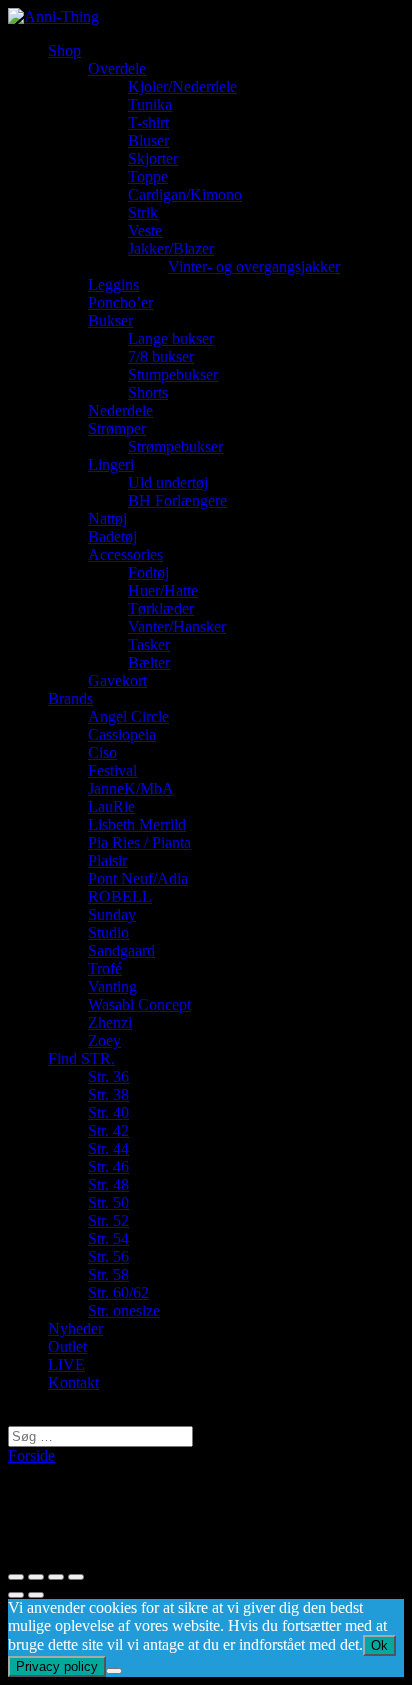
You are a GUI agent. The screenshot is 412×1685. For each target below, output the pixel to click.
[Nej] (114, 1671)
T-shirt (148, 122)
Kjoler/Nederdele (182, 86)
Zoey (104, 1040)
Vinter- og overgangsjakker (254, 266)
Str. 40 (108, 1112)
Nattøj (107, 518)
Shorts (148, 392)
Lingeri (111, 464)
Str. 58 (108, 1274)
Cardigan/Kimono (185, 194)
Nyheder (75, 1328)
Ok (379, 1645)
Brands (70, 698)
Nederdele (120, 410)
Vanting (112, 986)
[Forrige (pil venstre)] (16, 1595)
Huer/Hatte (163, 590)
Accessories (125, 554)
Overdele (117, 68)
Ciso (102, 752)
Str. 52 (108, 1220)
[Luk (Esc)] (16, 1577)
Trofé (105, 968)
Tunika (150, 104)
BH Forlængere (177, 500)
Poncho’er (120, 302)
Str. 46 (108, 1166)
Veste (145, 230)
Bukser (110, 320)
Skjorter (153, 158)
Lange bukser (171, 338)
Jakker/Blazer (171, 248)
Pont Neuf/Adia (138, 878)
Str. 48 (108, 1184)
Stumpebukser (173, 374)
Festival (112, 770)
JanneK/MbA (131, 788)
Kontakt (73, 1382)
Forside (31, 1455)
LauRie (111, 806)
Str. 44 (108, 1148)
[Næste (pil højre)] (36, 1595)
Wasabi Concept (139, 1004)
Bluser (148, 140)
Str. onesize (124, 1310)
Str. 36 (108, 1076)
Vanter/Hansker (177, 626)
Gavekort (117, 680)
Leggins (113, 284)
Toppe (148, 176)
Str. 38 (108, 1094)
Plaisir (107, 860)
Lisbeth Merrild (137, 824)
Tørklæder (161, 608)
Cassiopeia (122, 734)
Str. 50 (108, 1202)
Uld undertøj (168, 482)
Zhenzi (110, 1022)
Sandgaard (121, 950)
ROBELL (120, 896)
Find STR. (81, 1058)
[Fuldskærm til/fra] (56, 1577)
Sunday (112, 914)
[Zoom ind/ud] (76, 1577)
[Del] (36, 1577)
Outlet (67, 1346)
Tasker (149, 644)
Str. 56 (108, 1256)
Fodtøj (148, 572)
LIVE (66, 1364)
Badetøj (112, 536)
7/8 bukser (161, 356)
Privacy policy (57, 1666)
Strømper (117, 428)
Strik (143, 212)
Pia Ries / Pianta (139, 842)
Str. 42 (108, 1130)
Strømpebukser (175, 446)
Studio (108, 932)
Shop (64, 50)
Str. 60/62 (118, 1292)
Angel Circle (128, 716)
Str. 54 (108, 1238)
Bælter (149, 662)
